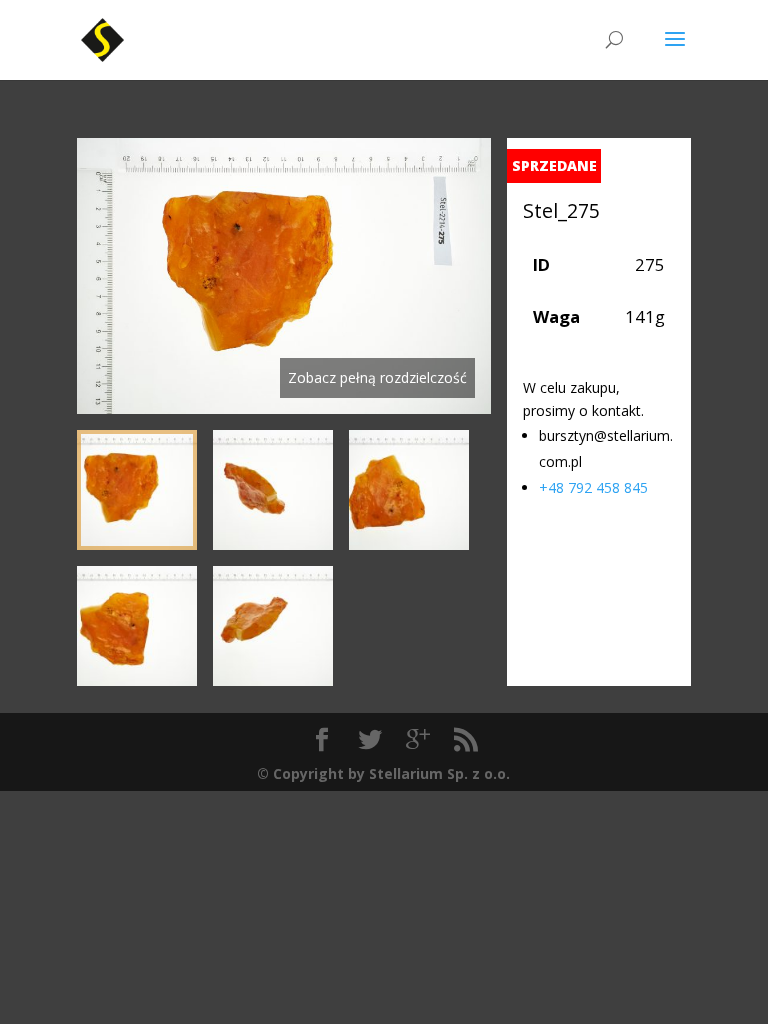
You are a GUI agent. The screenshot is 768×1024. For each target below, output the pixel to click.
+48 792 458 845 (593, 487)
